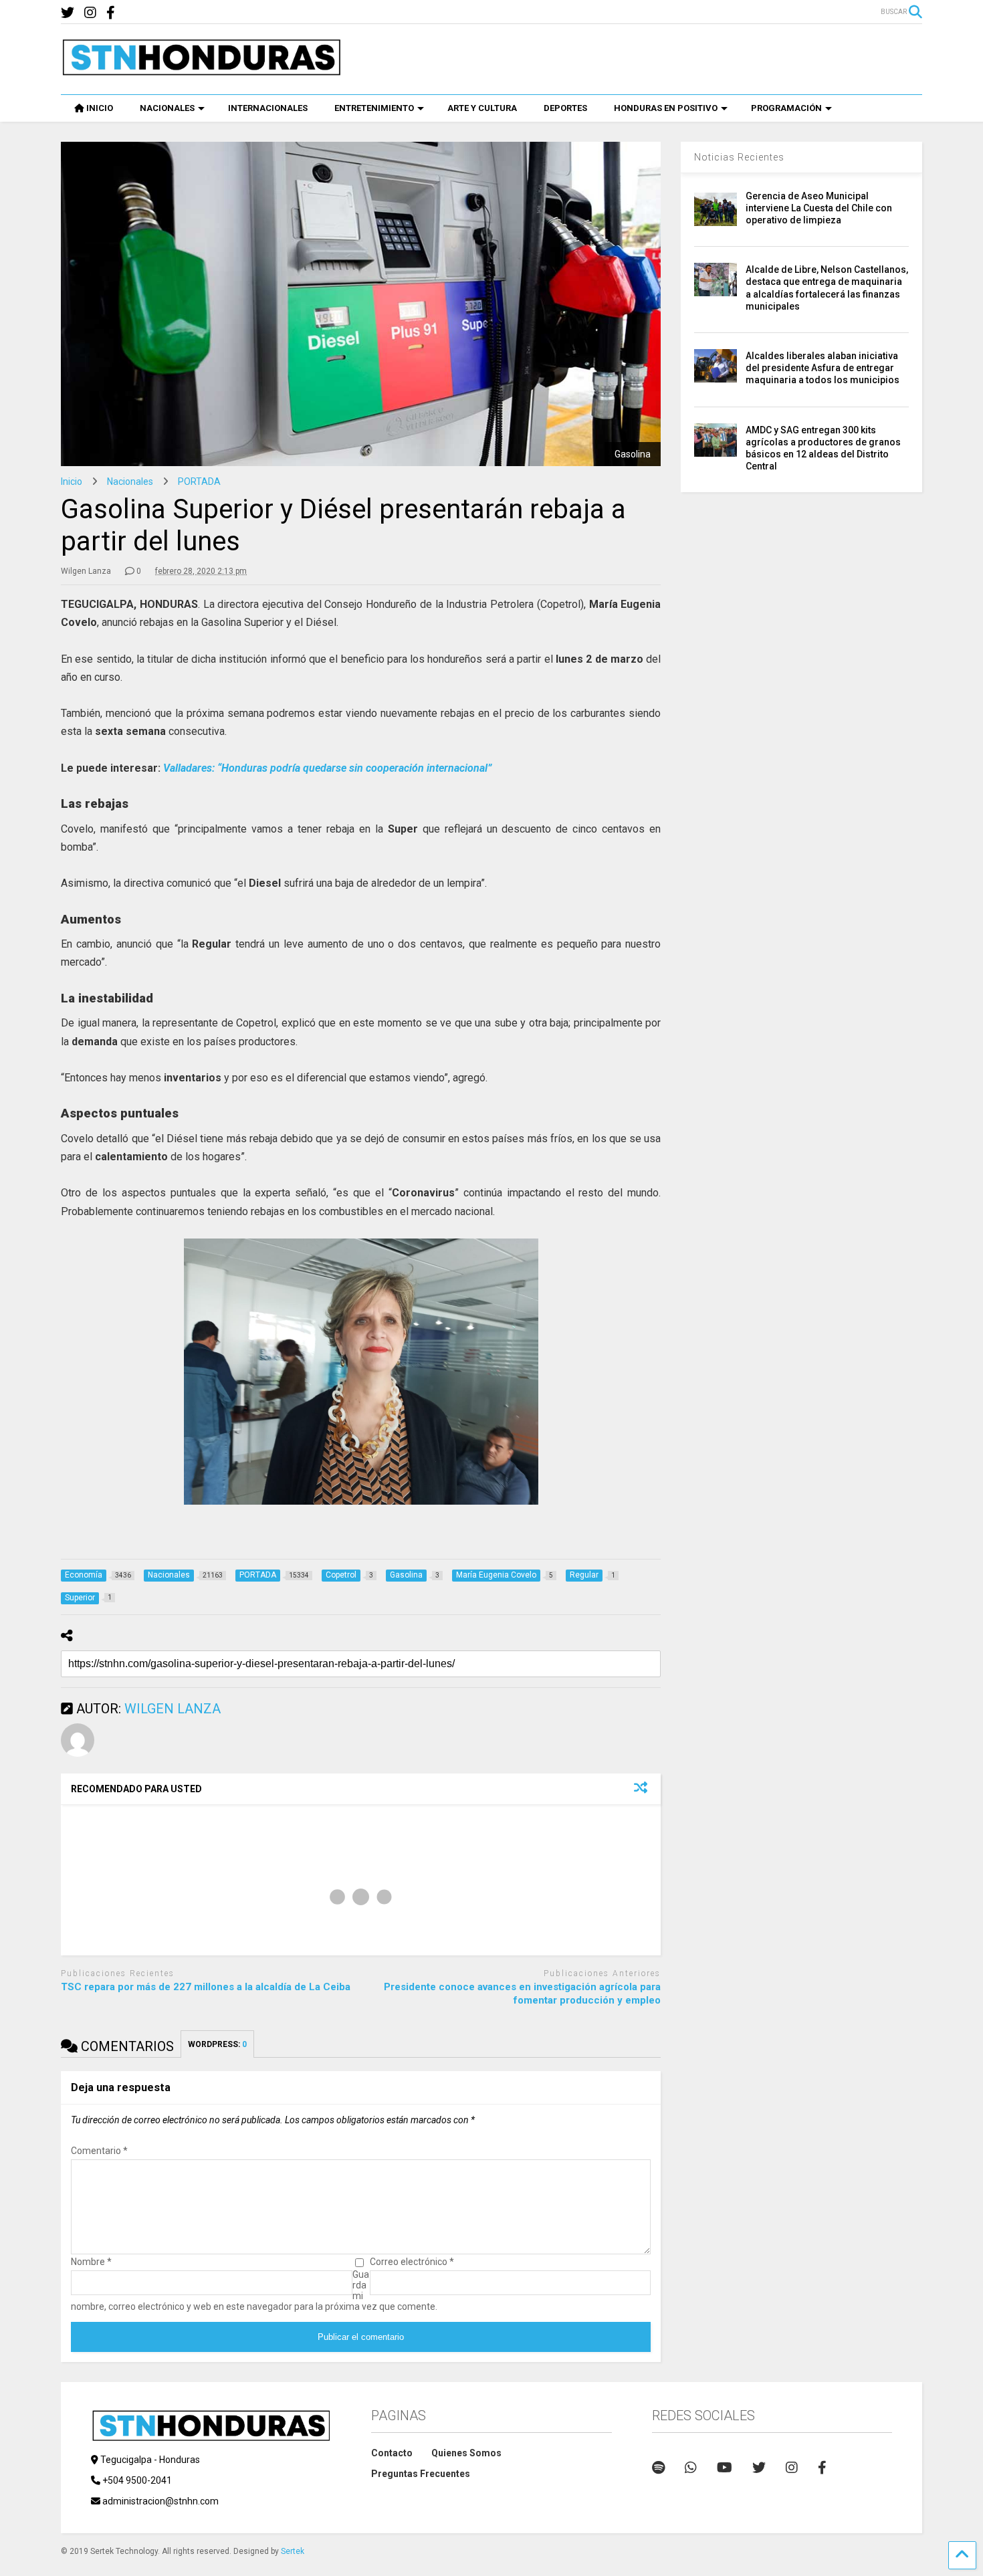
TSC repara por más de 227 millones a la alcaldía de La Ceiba (206, 1987)
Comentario (99, 2151)
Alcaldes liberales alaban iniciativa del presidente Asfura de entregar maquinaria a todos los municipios (823, 368)
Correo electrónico (412, 2262)
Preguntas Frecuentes (421, 2474)
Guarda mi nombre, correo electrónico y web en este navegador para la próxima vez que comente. (254, 2290)
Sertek (293, 2551)
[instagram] (90, 13)
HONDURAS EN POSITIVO (666, 108)
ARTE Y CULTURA (482, 108)
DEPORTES (565, 108)
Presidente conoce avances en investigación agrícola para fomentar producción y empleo (522, 1994)
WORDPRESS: (217, 2044)
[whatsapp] (691, 2468)
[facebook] (111, 13)
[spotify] (658, 2468)
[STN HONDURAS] (201, 71)
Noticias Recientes (739, 157)
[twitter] (68, 13)
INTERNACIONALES (268, 108)
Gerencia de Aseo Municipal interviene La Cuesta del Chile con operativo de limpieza (819, 208)
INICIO (100, 108)
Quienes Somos (466, 2453)
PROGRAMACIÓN (786, 108)
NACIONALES (167, 108)
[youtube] (725, 2468)
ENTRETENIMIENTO (374, 108)
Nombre (91, 2262)
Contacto (392, 2453)
